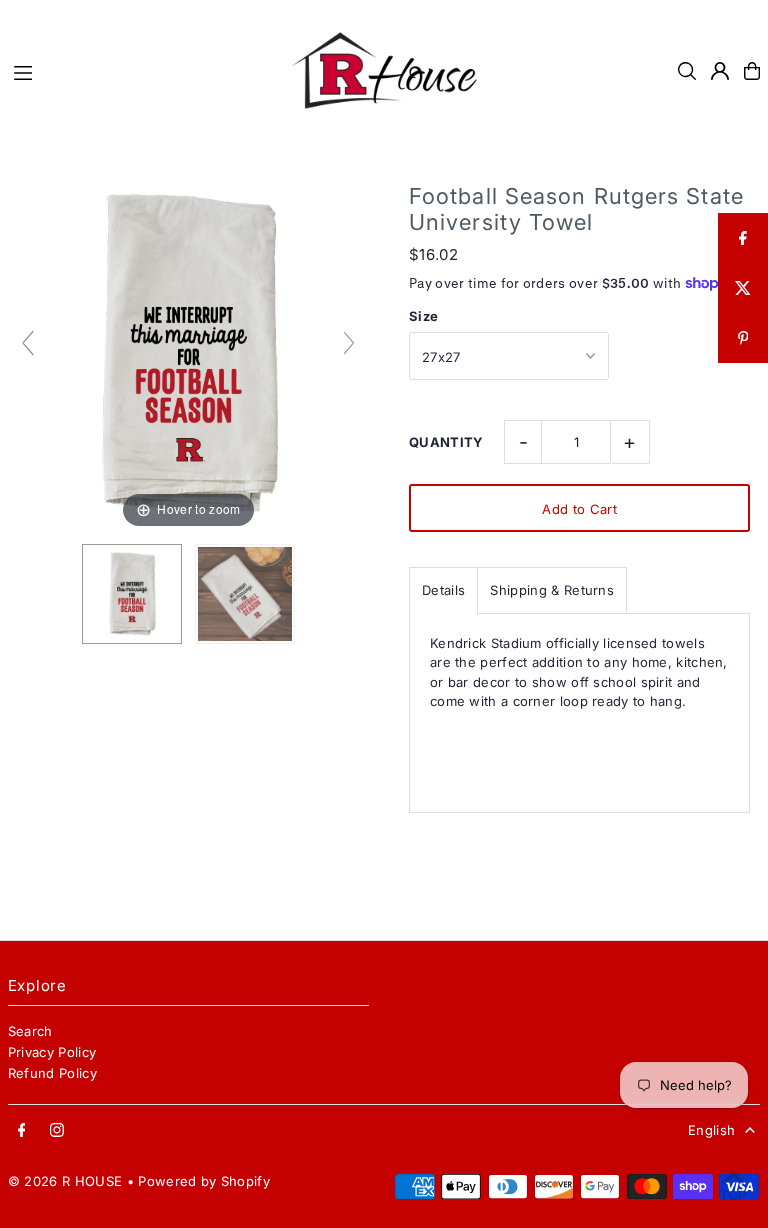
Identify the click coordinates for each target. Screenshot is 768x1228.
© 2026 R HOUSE (65, 1181)
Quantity (446, 442)
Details (443, 590)
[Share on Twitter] (743, 288)
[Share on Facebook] (743, 238)
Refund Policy (52, 1073)
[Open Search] (687, 71)
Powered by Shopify (204, 1181)
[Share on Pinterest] (743, 338)
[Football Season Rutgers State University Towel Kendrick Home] (132, 594)
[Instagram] (57, 1131)
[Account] (720, 71)
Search (30, 1031)
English (711, 1130)
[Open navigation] (139, 70)
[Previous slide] (28, 343)
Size (423, 316)
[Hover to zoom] (188, 352)
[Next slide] (349, 343)
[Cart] (752, 71)
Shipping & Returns (552, 590)
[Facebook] (22, 1131)
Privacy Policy (52, 1052)
